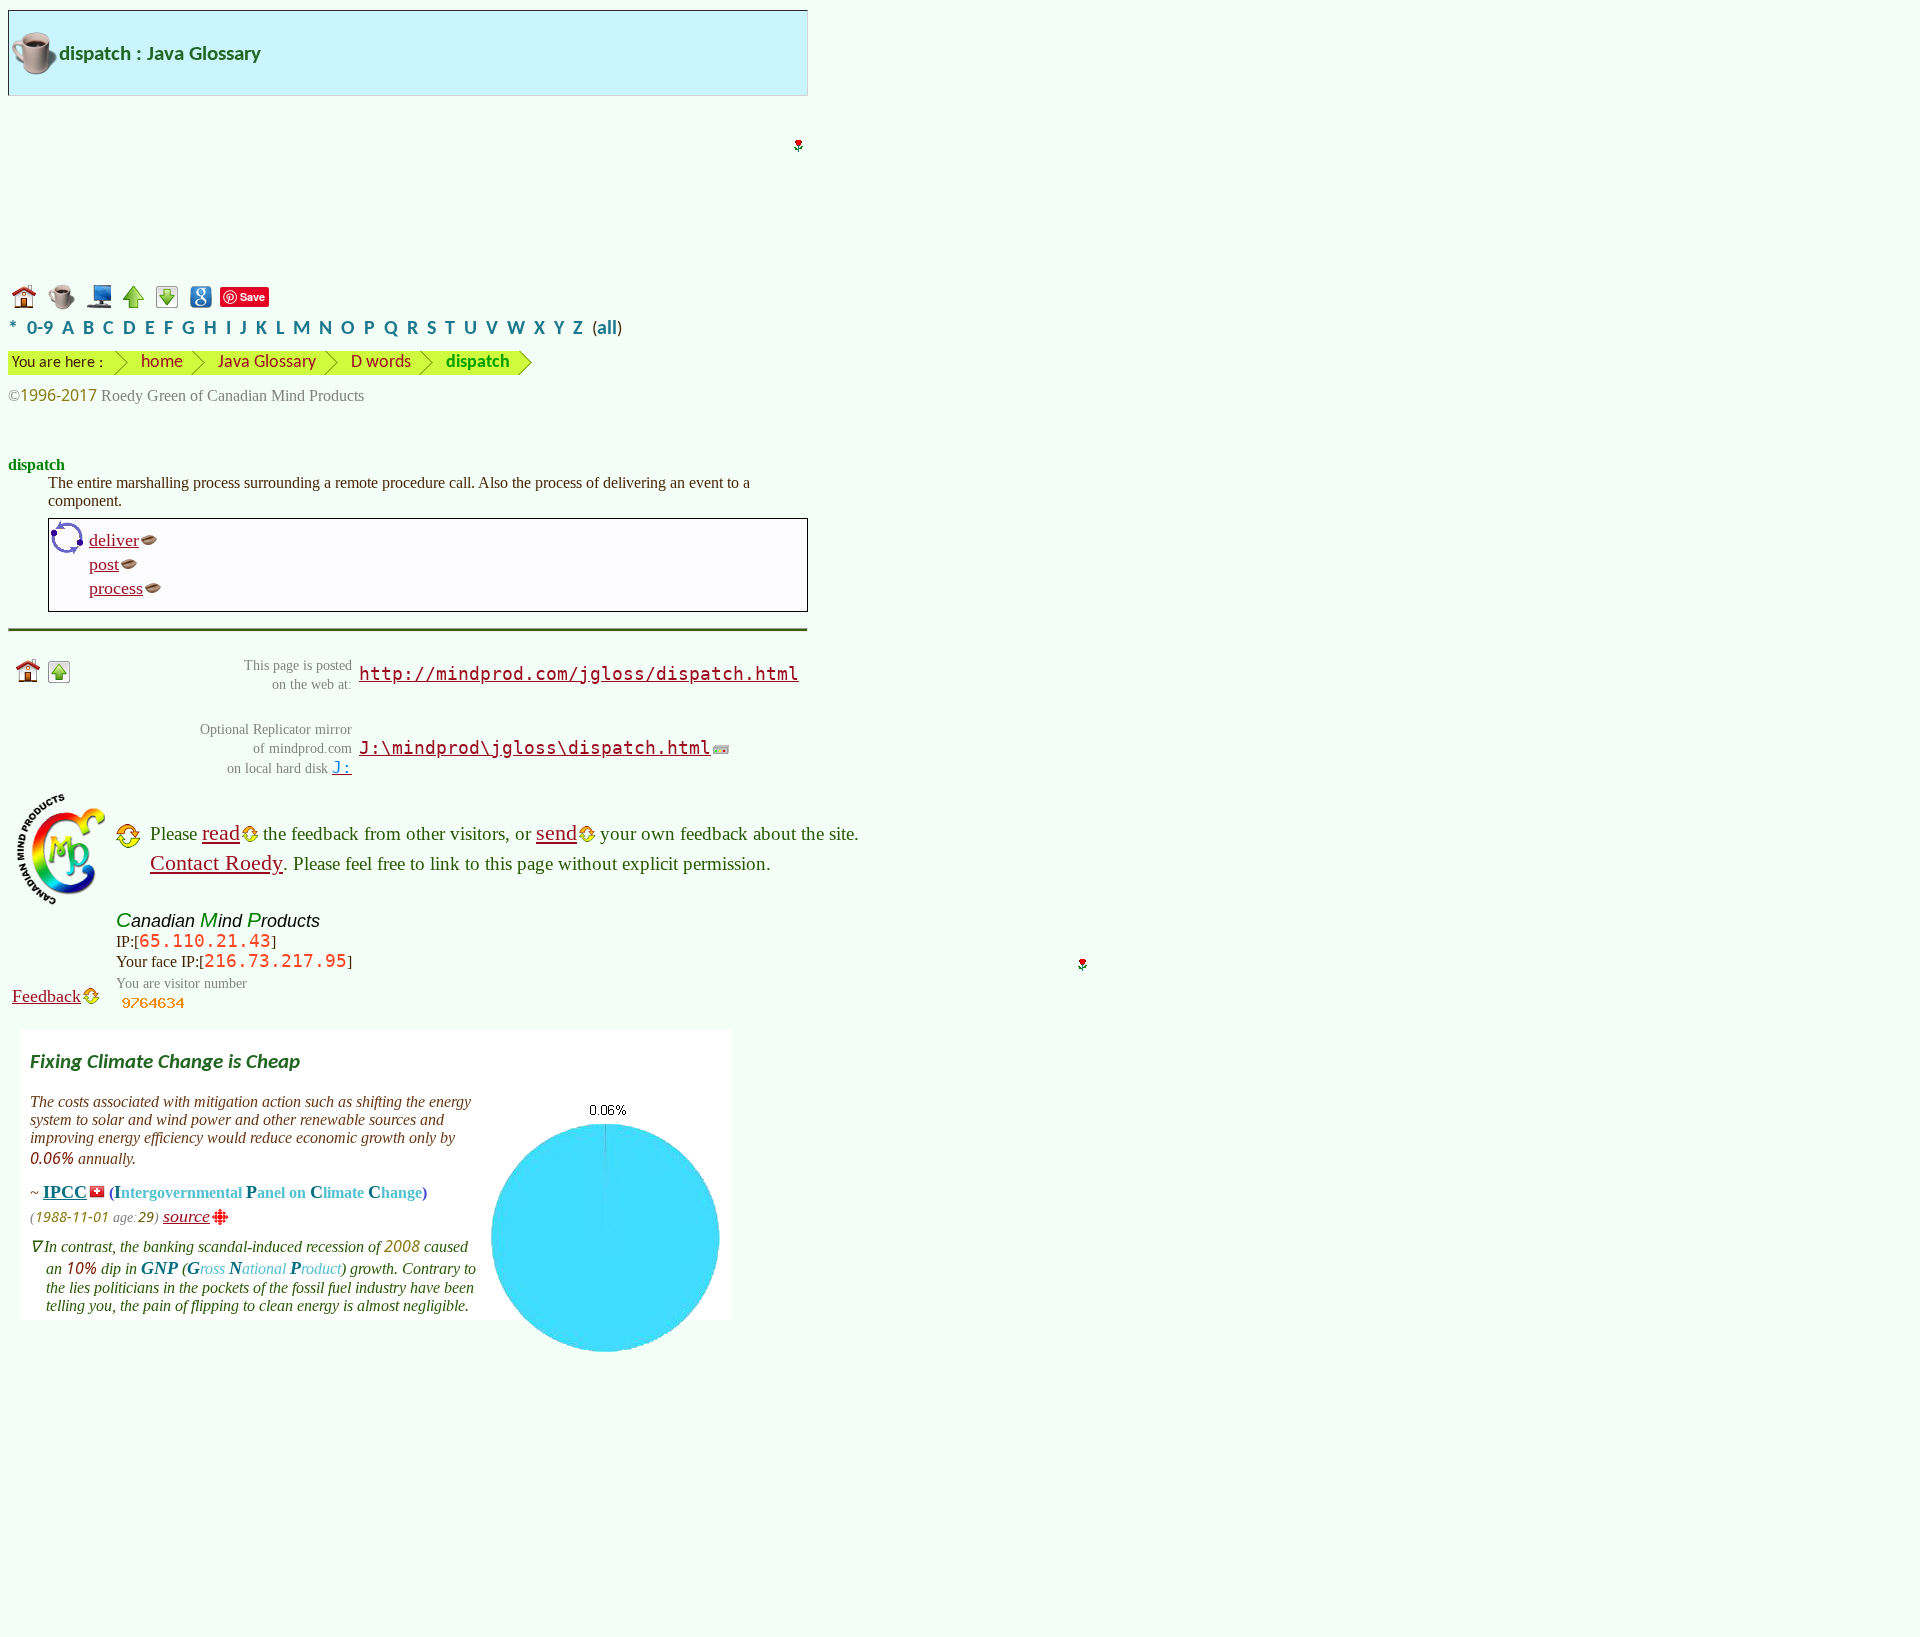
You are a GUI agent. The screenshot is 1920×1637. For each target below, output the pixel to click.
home (162, 362)
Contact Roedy (216, 862)
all (607, 329)
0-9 (40, 329)
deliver (114, 540)
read (221, 832)
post (104, 564)
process (116, 588)
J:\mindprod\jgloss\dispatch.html (535, 747)
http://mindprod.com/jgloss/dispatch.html (579, 673)
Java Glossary (267, 362)
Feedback (46, 996)
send (556, 832)
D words (381, 362)
